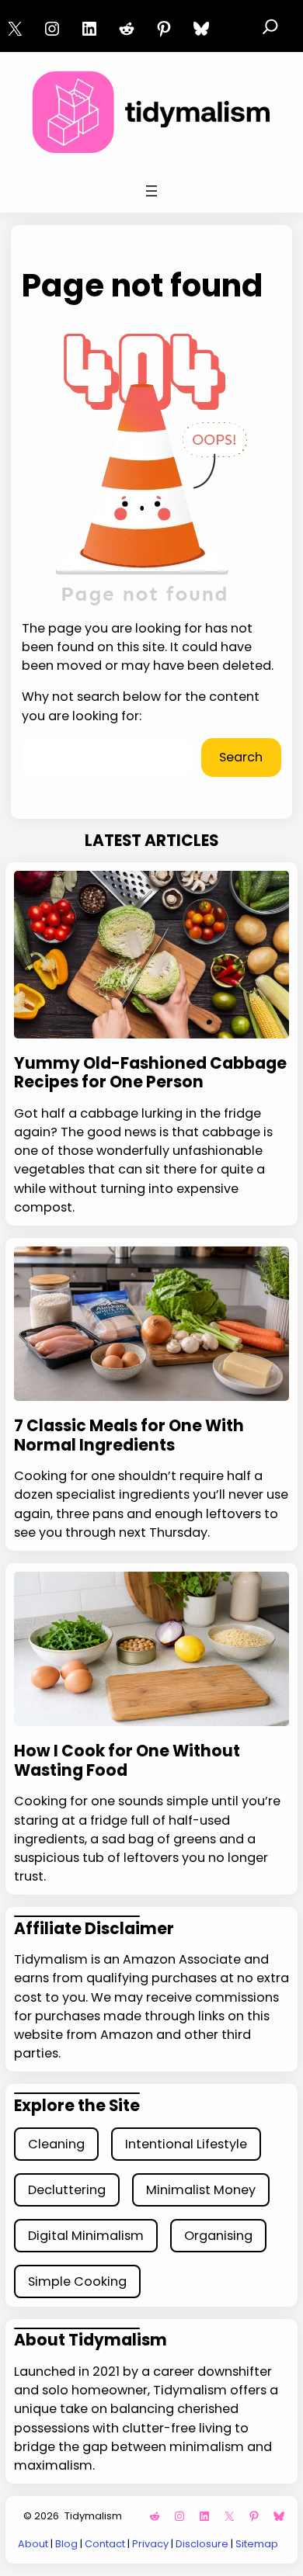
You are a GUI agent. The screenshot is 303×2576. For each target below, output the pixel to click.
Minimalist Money (201, 2190)
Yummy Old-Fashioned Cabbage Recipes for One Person (150, 1073)
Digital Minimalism (86, 2236)
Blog (66, 2544)
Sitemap (257, 2544)
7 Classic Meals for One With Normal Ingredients (129, 1435)
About (33, 2544)
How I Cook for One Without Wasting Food (127, 1761)
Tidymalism (93, 2516)
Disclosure (202, 2544)
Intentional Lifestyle (186, 2144)
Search (241, 757)
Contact (105, 2544)
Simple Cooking (77, 2281)
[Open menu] (151, 191)
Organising (218, 2236)
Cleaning (56, 2144)
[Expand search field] (270, 26)
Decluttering (67, 2190)
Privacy (150, 2544)
